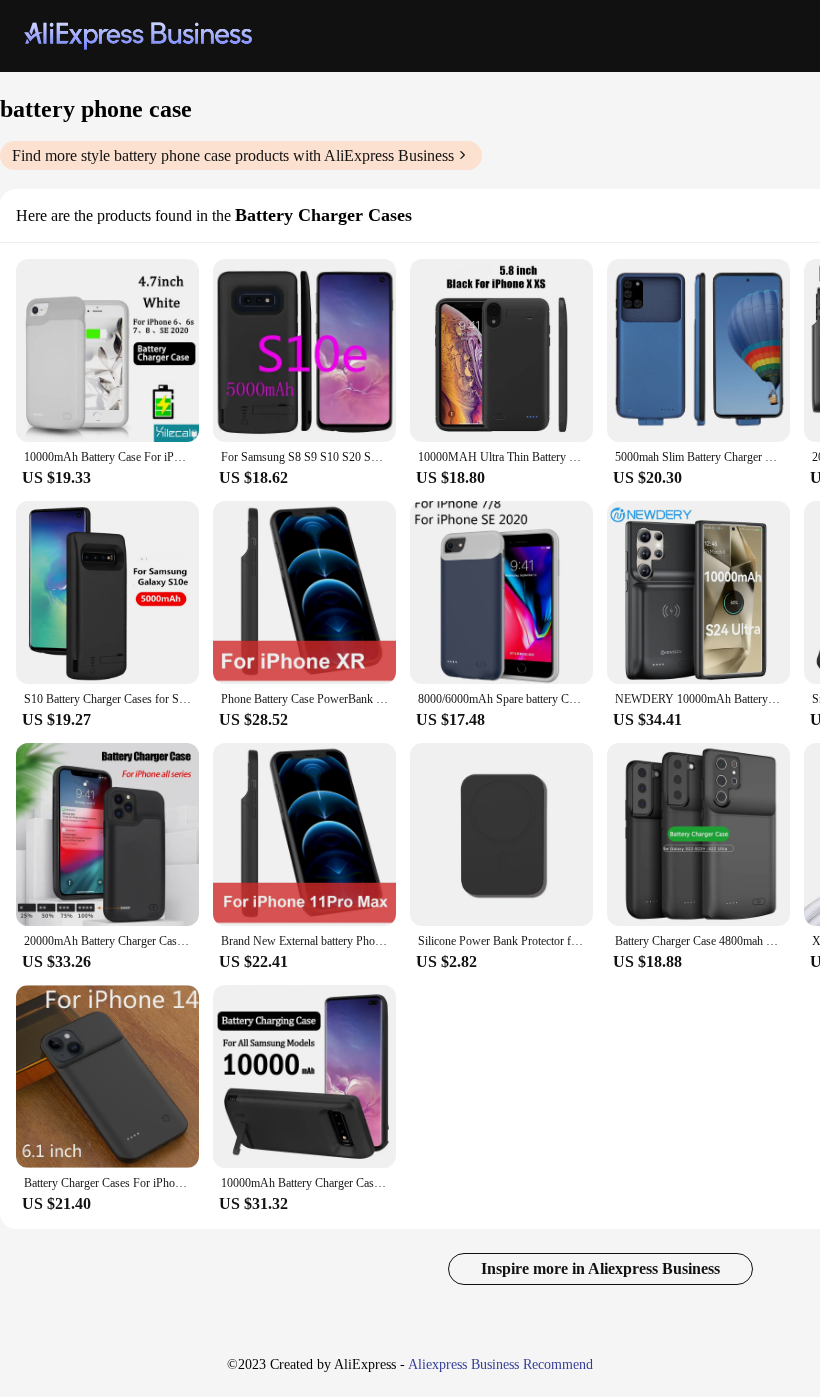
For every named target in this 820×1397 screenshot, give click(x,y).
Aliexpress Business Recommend (500, 1364)
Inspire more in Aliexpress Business (600, 1268)
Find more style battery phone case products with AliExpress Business (233, 155)
